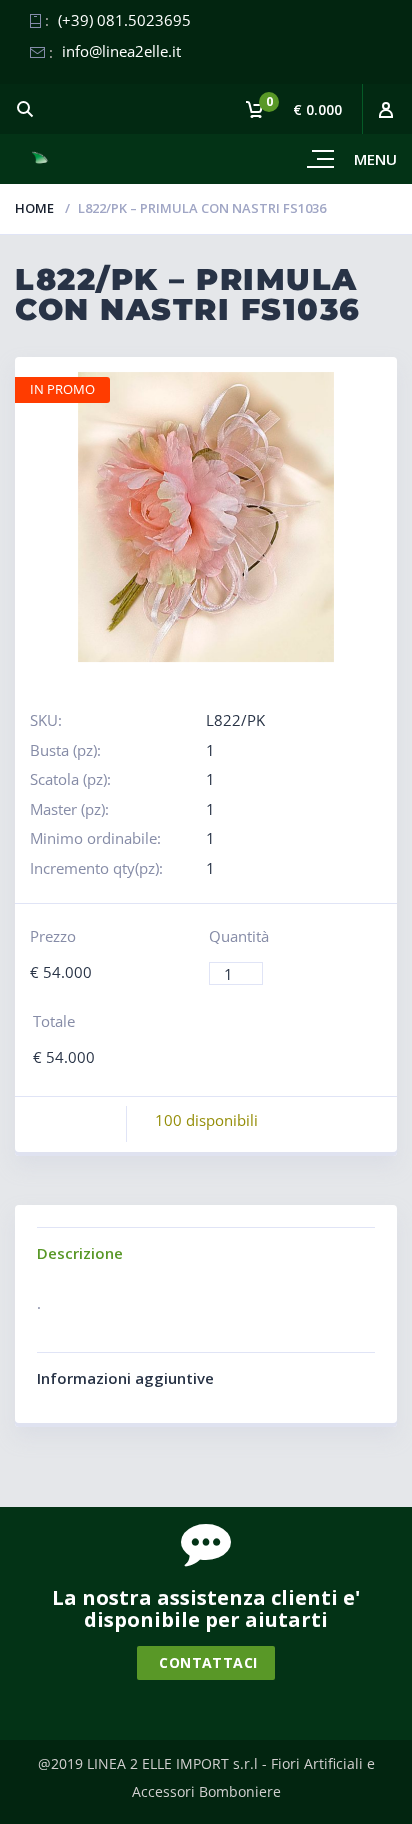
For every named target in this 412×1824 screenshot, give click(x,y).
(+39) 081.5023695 (124, 20)
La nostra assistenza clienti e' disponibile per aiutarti (206, 1608)
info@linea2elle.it (121, 51)
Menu (375, 159)
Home (34, 208)
